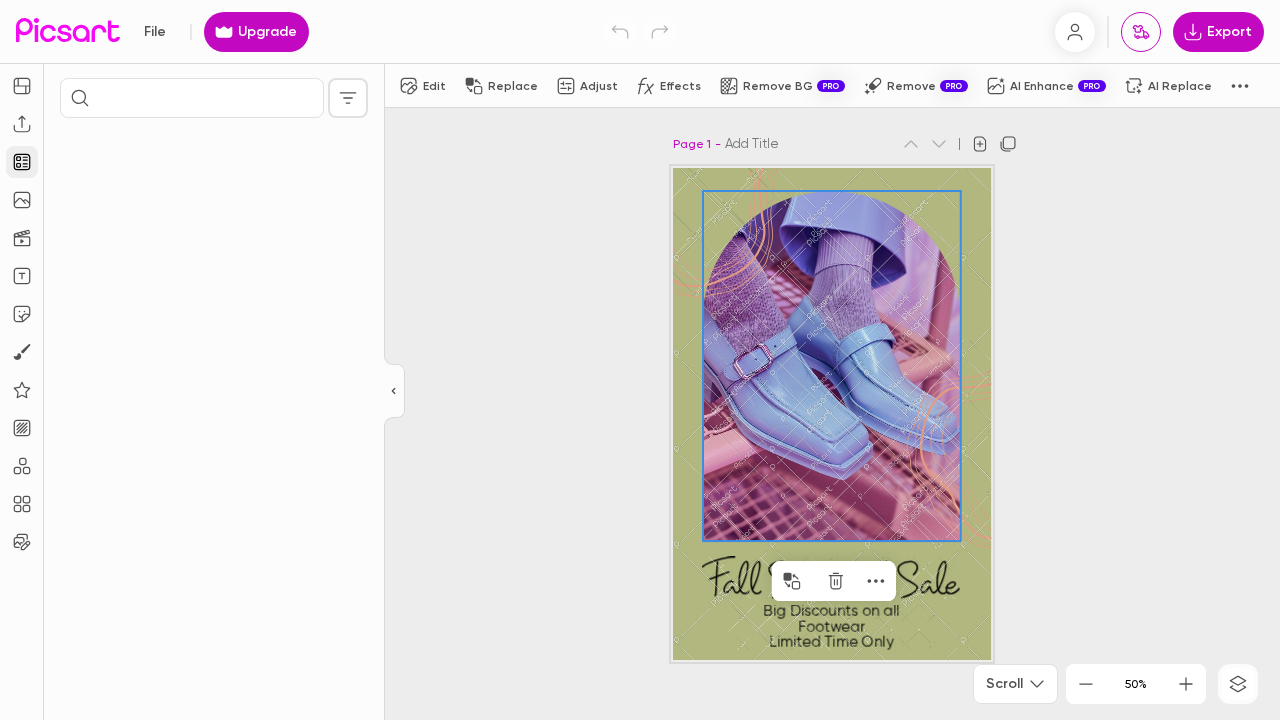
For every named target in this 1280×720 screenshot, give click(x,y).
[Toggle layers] (1238, 684)
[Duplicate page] (1008, 144)
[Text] (22, 276)
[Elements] (22, 390)
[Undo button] (620, 32)
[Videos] (22, 238)
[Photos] (22, 200)
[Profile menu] (1075, 32)
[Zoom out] (1086, 684)
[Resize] (22, 86)
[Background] (22, 428)
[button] (640, 360)
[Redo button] (660, 32)
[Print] (1141, 32)
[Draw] (22, 352)
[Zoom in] (1186, 684)
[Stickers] (22, 314)
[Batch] (22, 542)
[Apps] (22, 466)
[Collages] (22, 504)
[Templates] (22, 162)
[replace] (792, 581)
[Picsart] (68, 31)
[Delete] (836, 581)
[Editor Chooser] (394, 392)
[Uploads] (22, 124)
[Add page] (980, 144)
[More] (876, 581)
